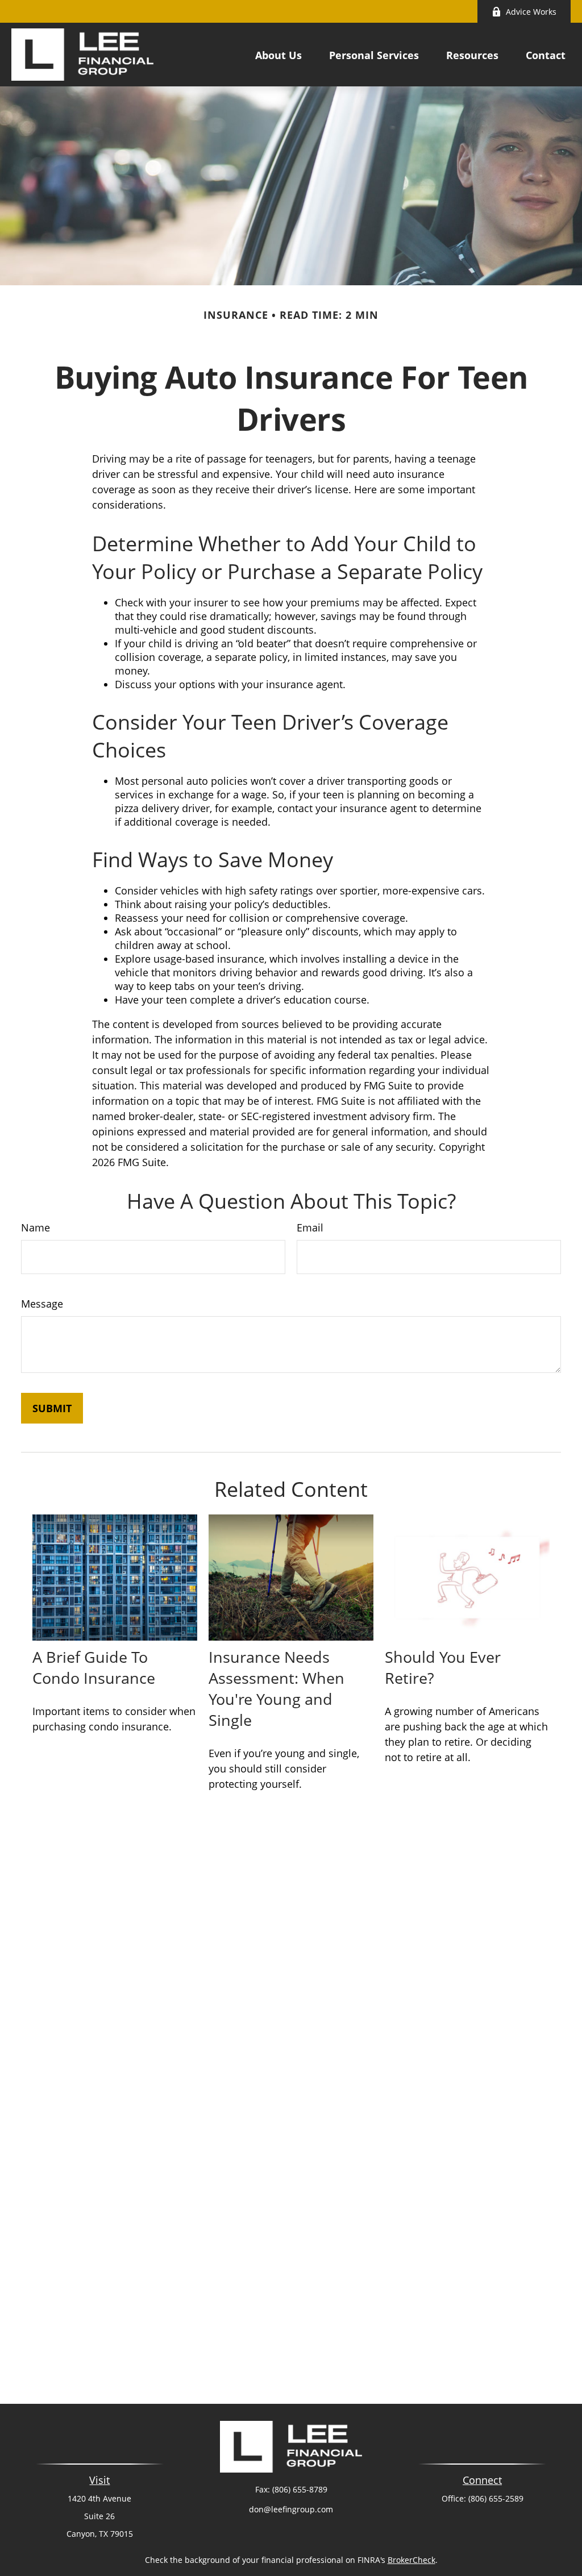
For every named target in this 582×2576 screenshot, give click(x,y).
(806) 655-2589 (496, 2498)
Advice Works (531, 12)
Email (310, 1227)
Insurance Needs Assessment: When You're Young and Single (277, 1688)
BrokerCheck (411, 2560)
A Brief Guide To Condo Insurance (94, 1667)
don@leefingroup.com (291, 2509)
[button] (278, 55)
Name (36, 1227)
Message (42, 1304)
